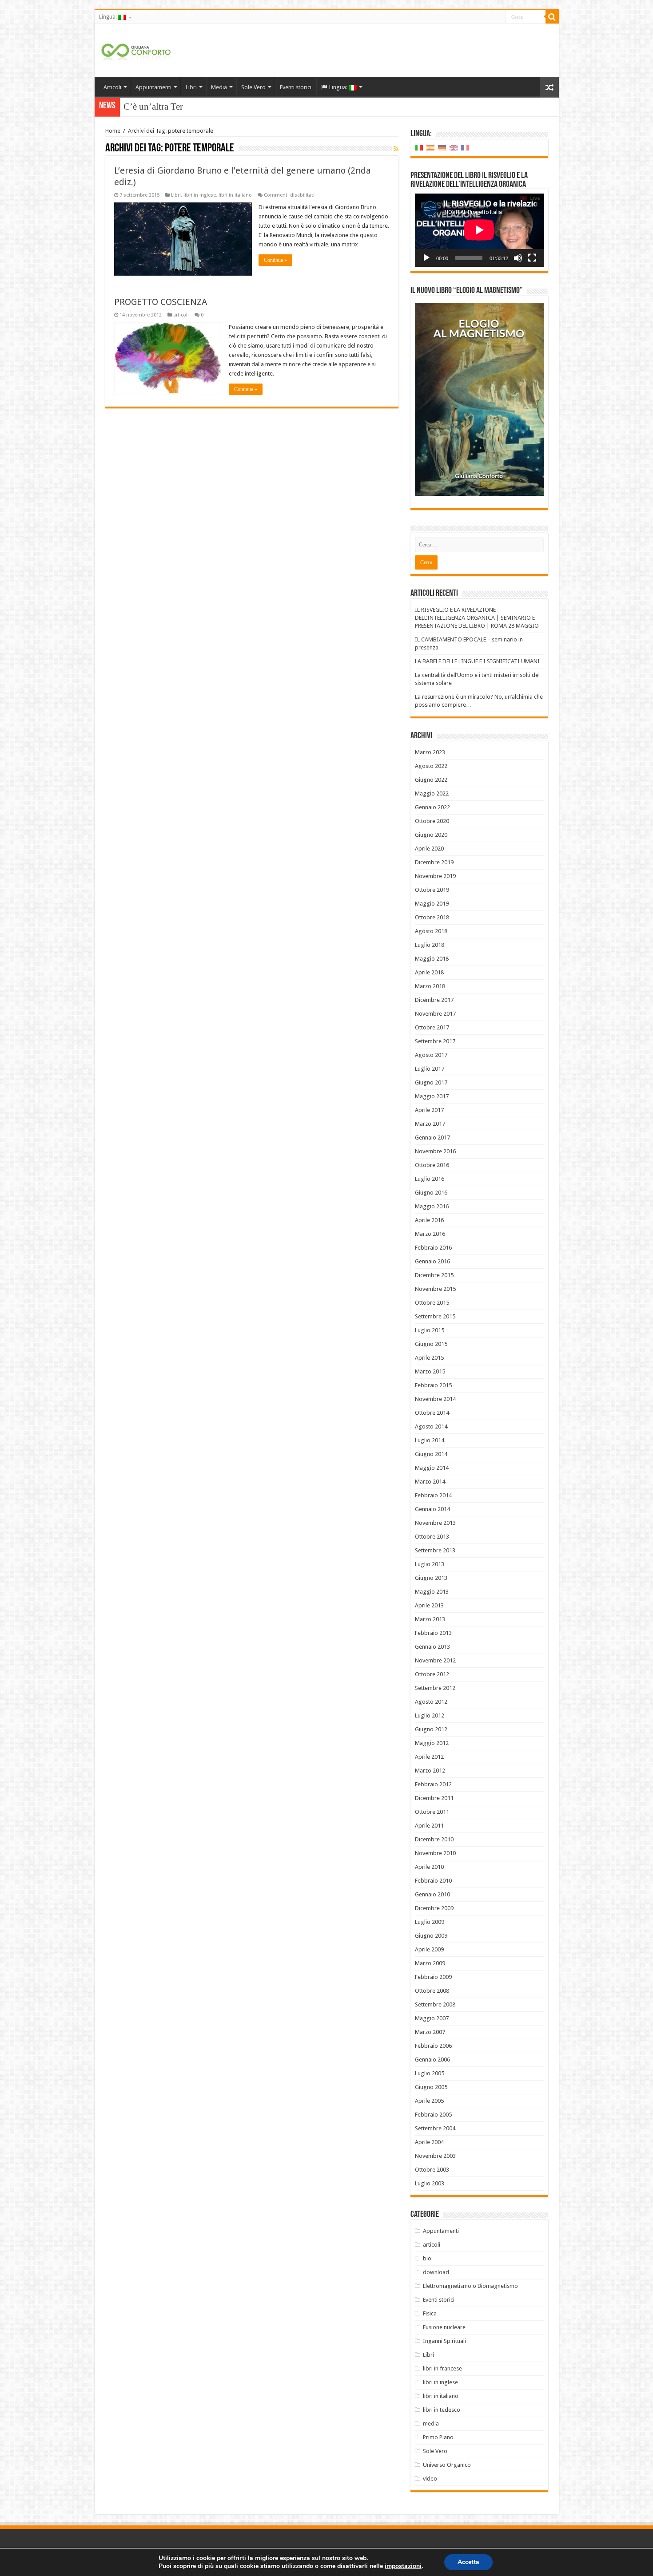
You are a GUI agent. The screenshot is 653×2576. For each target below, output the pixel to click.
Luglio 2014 (430, 1440)
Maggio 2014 (432, 1468)
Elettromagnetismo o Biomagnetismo (470, 2286)
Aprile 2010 (429, 1867)
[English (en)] (454, 148)
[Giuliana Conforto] (136, 50)
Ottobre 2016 (432, 1165)
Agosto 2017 (431, 1055)
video (430, 2479)
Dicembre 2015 (434, 1275)
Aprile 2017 (429, 1110)
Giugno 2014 (431, 1454)
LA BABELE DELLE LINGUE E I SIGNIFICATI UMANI (477, 661)
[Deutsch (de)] (442, 148)
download (436, 2272)
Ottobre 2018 (432, 917)
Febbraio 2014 (433, 1495)
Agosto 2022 (431, 766)
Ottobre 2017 (432, 1027)
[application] (479, 230)
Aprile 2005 (429, 2101)
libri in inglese (200, 195)
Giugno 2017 (431, 1082)
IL (128, 107)
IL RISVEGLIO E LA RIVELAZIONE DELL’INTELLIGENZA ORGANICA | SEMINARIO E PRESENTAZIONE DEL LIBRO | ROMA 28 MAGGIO (477, 618)
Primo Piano (438, 2437)
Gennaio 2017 (432, 1138)
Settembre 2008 (435, 2004)
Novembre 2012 (435, 1660)
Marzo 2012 (430, 1771)
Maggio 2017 (432, 1096)
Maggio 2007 (432, 2018)
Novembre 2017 (435, 1014)
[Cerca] (552, 17)
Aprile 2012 (429, 1757)
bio (427, 2258)
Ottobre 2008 (432, 1991)
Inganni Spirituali (444, 2341)
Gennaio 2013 (432, 1647)
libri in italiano (235, 195)
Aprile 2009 (429, 1949)
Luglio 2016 (430, 1179)
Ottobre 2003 (432, 2170)
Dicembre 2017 (434, 1000)
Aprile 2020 (429, 849)
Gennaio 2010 (432, 1894)
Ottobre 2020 (432, 821)
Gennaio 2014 (432, 1509)
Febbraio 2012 (433, 1784)
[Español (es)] (430, 148)
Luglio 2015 (430, 1330)
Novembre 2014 (435, 1399)
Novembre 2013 (435, 1523)
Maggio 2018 (432, 959)
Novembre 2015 (435, 1289)
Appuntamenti (153, 87)
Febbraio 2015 (433, 1385)
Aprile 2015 (429, 1358)
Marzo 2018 (430, 986)
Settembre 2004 (435, 2128)
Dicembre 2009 (434, 1908)
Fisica (430, 2313)
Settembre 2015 (435, 1316)
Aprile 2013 (429, 1605)
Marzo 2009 (430, 1963)
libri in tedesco (442, 2410)
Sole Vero (253, 87)
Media (219, 87)
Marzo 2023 (430, 752)
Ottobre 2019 (432, 890)
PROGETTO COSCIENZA (161, 302)
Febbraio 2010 (433, 1881)
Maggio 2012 (432, 1743)
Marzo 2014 (430, 1482)
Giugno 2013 (431, 1578)
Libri (191, 87)
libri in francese (442, 2368)
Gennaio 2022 (432, 807)
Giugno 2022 (431, 780)
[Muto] (518, 258)
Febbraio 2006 (433, 2046)
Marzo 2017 (430, 1124)
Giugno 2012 (431, 1729)
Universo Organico (447, 2465)
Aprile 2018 (429, 972)
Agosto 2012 (431, 1702)
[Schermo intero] (532, 258)
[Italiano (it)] (419, 148)
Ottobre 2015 (432, 1303)
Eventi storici (296, 87)
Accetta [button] (468, 2562)
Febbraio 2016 (433, 1248)
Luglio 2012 (430, 1715)
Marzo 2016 (430, 1234)
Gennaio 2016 (432, 1261)
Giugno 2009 (431, 1936)
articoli (181, 315)
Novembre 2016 (435, 1151)
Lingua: (109, 17)
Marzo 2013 (430, 1619)
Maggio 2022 (432, 793)
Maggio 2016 (432, 1206)
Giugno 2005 (431, 2087)
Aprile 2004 (429, 2142)
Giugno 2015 (431, 1344)
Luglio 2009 (430, 1922)
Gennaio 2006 (432, 2060)
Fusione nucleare (444, 2327)
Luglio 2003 (430, 2183)
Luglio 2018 (430, 945)
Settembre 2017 (435, 1041)
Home (113, 131)
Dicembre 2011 (434, 1798)
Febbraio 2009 (433, 1977)
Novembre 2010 (435, 1853)
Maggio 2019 (432, 904)
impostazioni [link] (403, 2566)
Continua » (275, 260)
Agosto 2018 (431, 931)
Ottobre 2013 (432, 1537)
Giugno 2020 (431, 835)
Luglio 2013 (430, 1564)
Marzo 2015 (430, 1371)
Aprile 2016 (429, 1220)
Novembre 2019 (435, 876)
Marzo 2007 (430, 2032)
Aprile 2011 (429, 1826)
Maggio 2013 (432, 1592)
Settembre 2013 (435, 1550)
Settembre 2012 (435, 1688)
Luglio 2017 (430, 1069)
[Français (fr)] (465, 148)
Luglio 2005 (430, 2073)
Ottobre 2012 (432, 1674)
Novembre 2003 (435, 2156)
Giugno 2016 (431, 1193)
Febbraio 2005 (433, 2115)
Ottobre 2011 (432, 1812)
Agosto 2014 (431, 1426)
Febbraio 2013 (433, 1633)
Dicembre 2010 (434, 1839)
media (431, 2424)
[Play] (426, 258)
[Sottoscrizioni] (396, 149)
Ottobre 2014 (432, 1413)
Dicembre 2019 (434, 862)
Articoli (112, 87)
